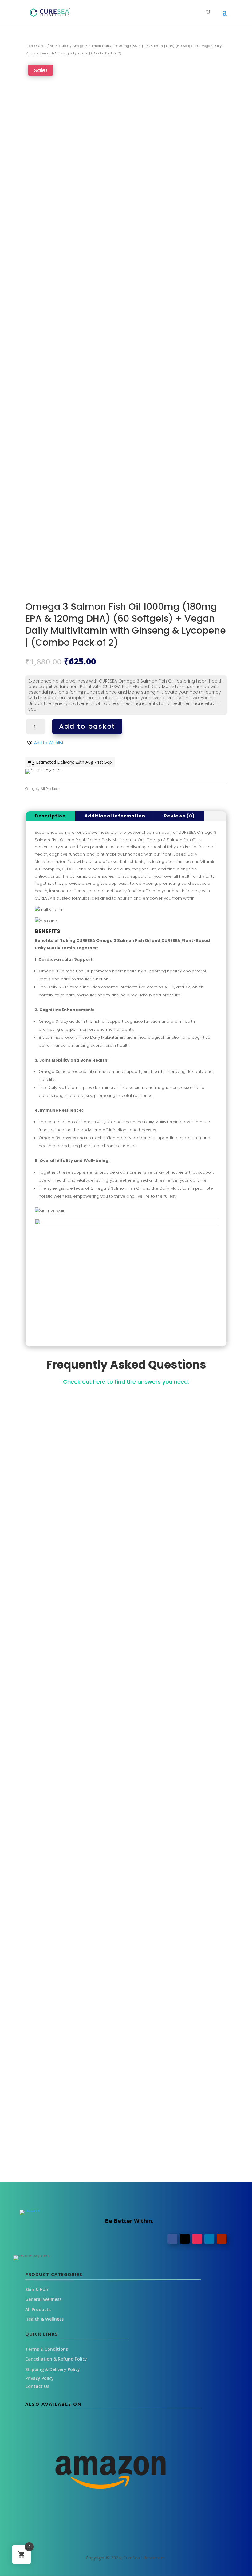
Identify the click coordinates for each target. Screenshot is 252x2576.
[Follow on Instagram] (197, 2239)
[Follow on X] (185, 2239)
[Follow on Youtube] (222, 2239)
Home (30, 46)
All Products (59, 46)
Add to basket (87, 726)
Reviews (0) (179, 816)
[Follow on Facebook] (172, 2239)
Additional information (115, 816)
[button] (45, 743)
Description (50, 816)
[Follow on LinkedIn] (209, 2239)
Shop (42, 46)
